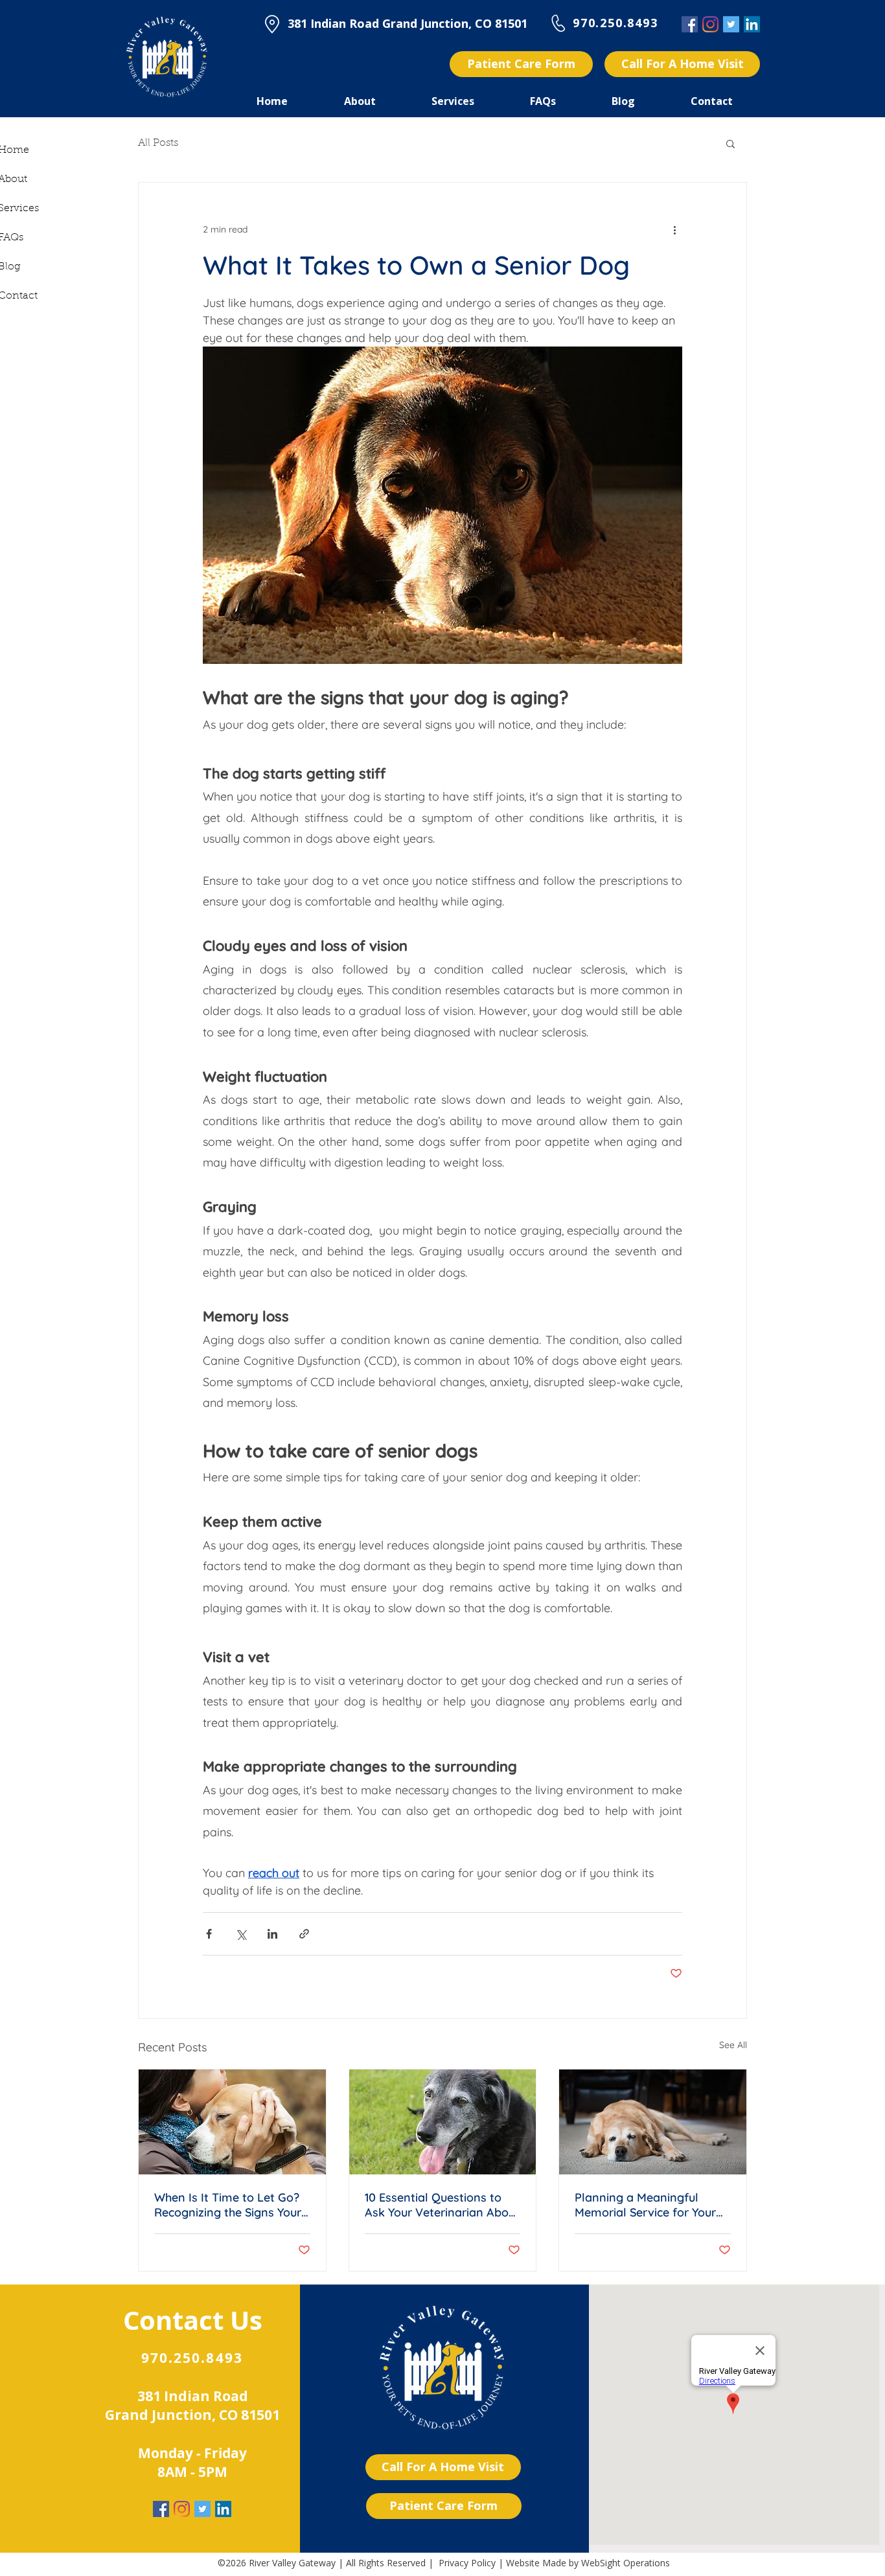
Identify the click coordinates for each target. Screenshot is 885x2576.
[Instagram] (710, 24)
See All (733, 2045)
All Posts (158, 143)
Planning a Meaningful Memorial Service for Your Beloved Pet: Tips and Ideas (651, 2205)
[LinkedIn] (752, 24)
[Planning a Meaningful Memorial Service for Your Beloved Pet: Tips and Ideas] (653, 2122)
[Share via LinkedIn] (272, 1934)
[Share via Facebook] (209, 1934)
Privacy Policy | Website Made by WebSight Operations (554, 2563)
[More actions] (674, 229)
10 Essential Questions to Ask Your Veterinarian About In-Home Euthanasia (442, 2205)
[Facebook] (690, 24)
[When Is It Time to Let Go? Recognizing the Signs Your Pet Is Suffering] (232, 2122)
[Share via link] (304, 1934)
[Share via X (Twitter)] (241, 1934)
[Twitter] (731, 24)
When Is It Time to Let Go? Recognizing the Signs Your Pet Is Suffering (228, 2205)
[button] (730, 143)
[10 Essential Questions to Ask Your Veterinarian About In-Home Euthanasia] (443, 2122)
